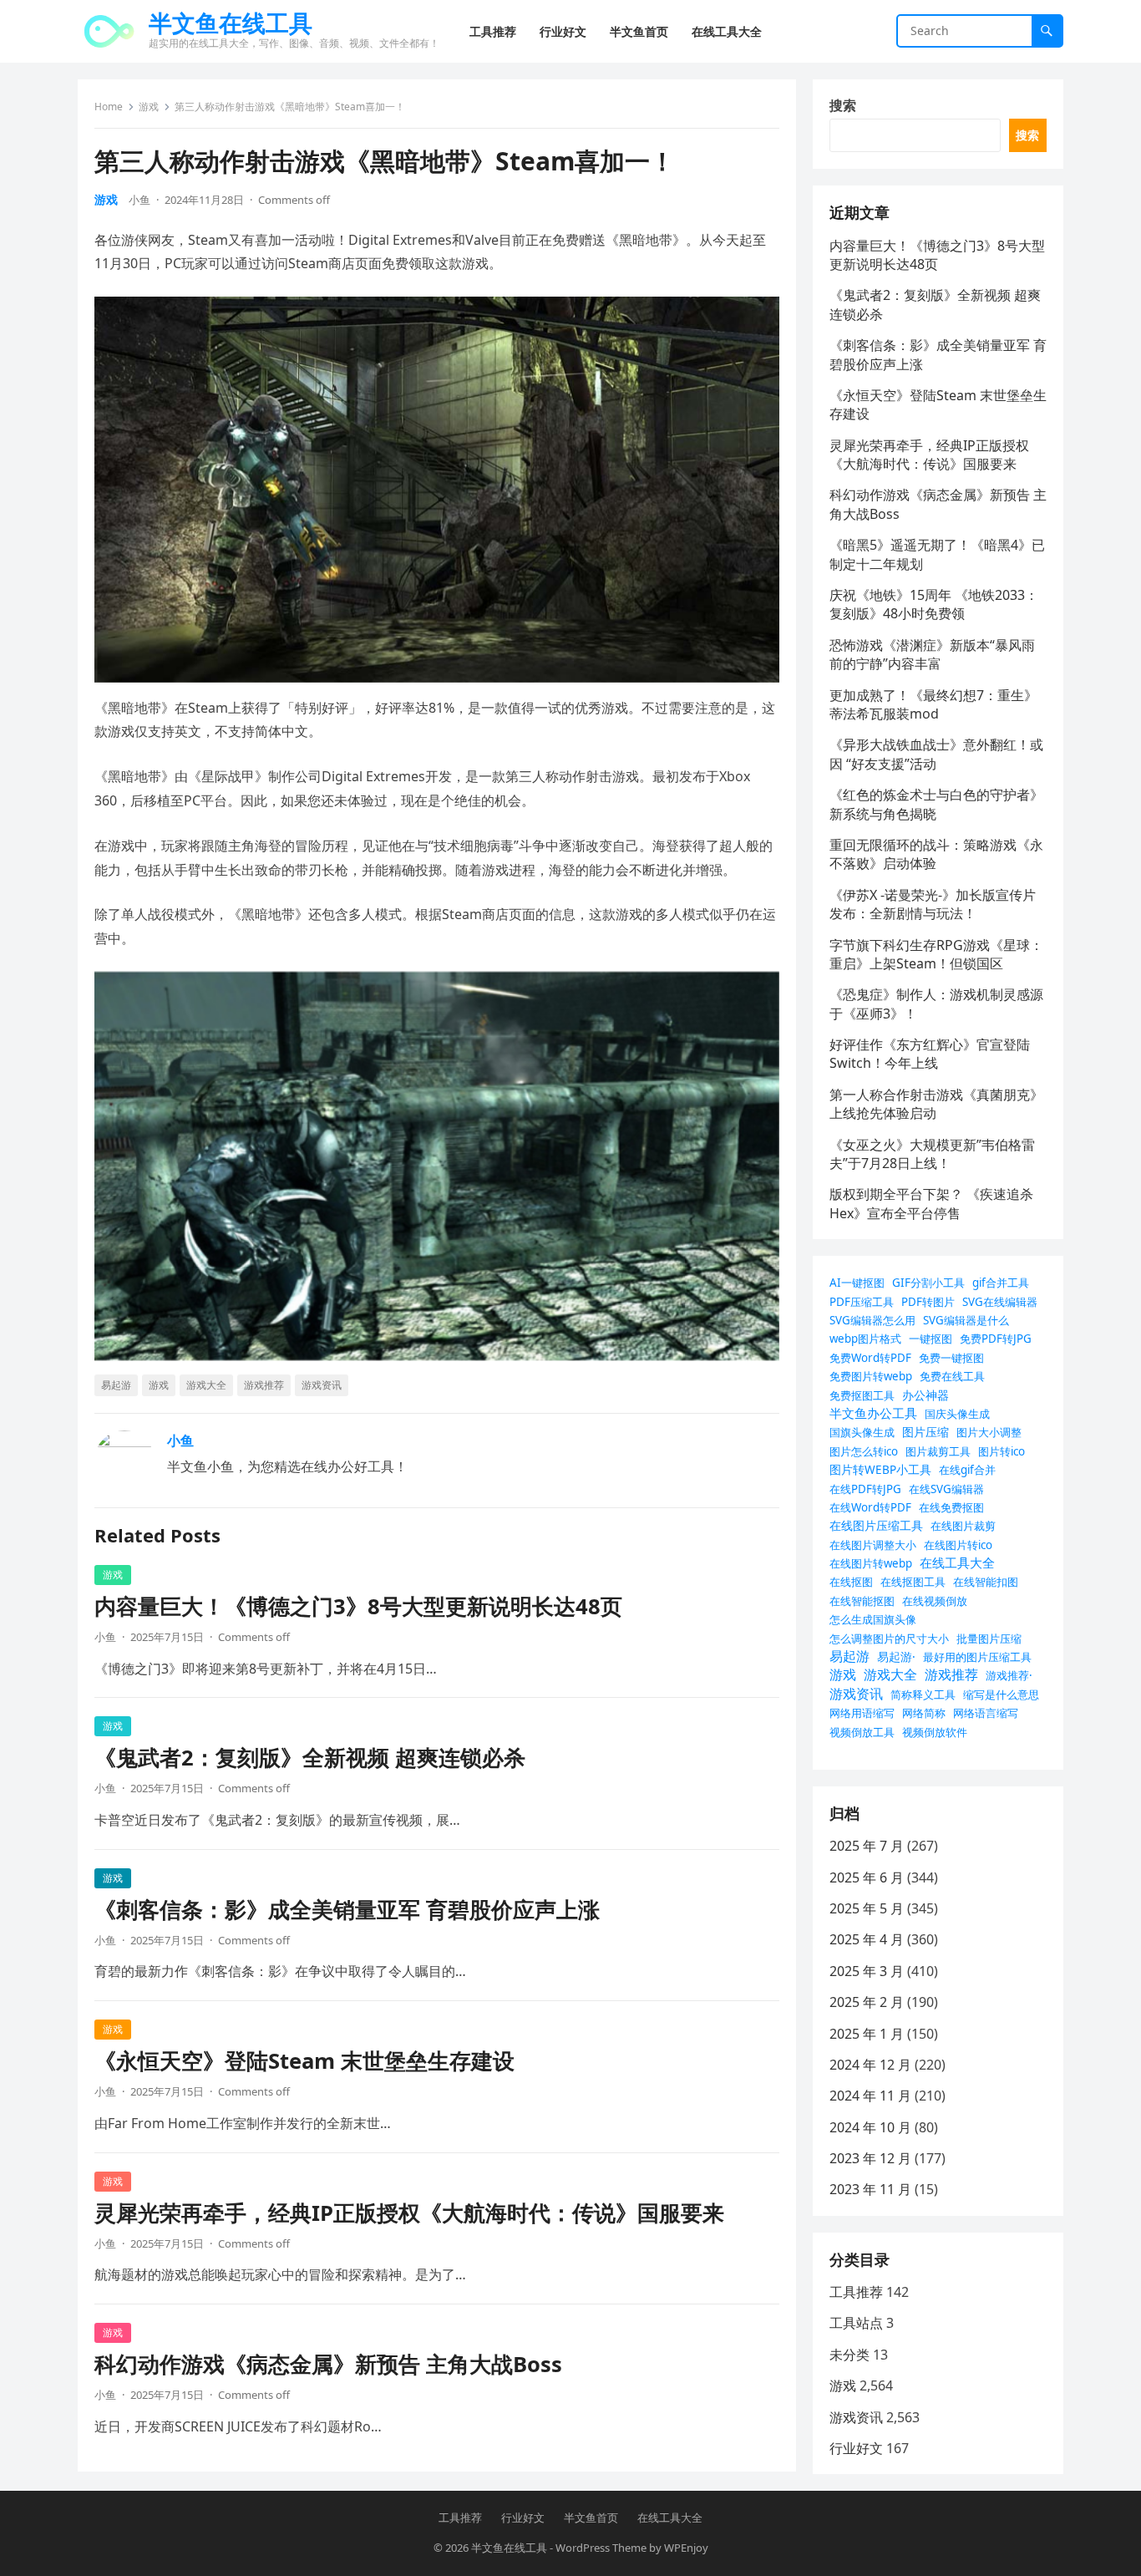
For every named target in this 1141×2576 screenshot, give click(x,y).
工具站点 (856, 2323)
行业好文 (856, 2448)
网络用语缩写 (862, 1713)
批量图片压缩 (989, 1639)
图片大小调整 (989, 1432)
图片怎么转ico (864, 1451)
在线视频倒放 (935, 1601)
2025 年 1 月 (867, 2034)
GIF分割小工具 (928, 1283)
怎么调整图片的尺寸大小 (889, 1639)
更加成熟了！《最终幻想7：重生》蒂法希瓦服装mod (933, 704)
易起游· (896, 1656)
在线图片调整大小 (873, 1545)
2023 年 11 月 (870, 2189)
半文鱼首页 (591, 2518)
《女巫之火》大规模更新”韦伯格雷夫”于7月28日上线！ (932, 1154)
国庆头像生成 (957, 1414)
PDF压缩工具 (862, 1302)
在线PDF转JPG (865, 1489)
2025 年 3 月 (867, 1971)
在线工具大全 (957, 1562)
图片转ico (1002, 1451)
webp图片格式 (865, 1339)
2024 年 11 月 (870, 2096)
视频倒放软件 (935, 1732)
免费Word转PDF (870, 1358)
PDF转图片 (928, 1302)
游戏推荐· (1009, 1675)
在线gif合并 (967, 1470)
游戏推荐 (264, 1385)
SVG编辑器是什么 (966, 1320)
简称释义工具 (923, 1694)
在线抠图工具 (913, 1582)
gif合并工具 (1001, 1283)
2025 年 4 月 (867, 1939)
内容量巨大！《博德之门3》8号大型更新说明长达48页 (358, 1606)
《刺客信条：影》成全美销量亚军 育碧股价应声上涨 (347, 1910)
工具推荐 (856, 2292)
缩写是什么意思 (1001, 1694)
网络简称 (924, 1713)
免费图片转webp (871, 1376)
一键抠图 (931, 1339)
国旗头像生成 (862, 1432)
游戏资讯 (322, 1385)
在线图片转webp (871, 1563)
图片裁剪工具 (938, 1451)
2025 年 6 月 (867, 1877)
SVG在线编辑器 (1000, 1302)
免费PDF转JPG (996, 1339)
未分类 (849, 2355)
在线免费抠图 (951, 1507)
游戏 (149, 107)
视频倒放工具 (862, 1732)
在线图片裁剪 (963, 1526)
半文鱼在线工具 (231, 23)
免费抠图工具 (862, 1395)
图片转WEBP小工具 (880, 1469)
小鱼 (139, 200)
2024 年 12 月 (870, 2065)
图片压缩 (925, 1432)
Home (109, 107)
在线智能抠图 (862, 1601)
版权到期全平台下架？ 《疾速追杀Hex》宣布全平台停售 (931, 1203)
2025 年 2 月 (867, 2002)
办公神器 (925, 1395)
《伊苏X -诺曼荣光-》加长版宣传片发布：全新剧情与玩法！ (933, 904)
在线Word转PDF (870, 1507)
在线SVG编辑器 (946, 1489)
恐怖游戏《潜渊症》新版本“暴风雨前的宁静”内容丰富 (932, 654)
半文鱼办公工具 (873, 1413)
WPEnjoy (686, 2548)
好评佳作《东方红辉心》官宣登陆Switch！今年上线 (930, 1054)
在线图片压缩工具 (876, 1525)
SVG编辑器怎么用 (872, 1320)
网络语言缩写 (986, 1713)
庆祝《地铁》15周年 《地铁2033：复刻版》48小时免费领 (934, 604)
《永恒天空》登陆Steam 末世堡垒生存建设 (304, 2061)
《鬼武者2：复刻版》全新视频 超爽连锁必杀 (310, 1758)
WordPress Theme (601, 2548)
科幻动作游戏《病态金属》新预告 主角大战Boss (328, 2364)
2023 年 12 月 (870, 2158)
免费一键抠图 (951, 1358)
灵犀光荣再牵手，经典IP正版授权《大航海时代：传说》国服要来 (409, 2213)
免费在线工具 (952, 1376)
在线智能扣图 (986, 1582)
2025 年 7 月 (867, 1846)
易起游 (116, 1385)
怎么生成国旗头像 (873, 1619)
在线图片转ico (958, 1545)
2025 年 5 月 (867, 1908)
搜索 (843, 105)
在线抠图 (851, 1582)
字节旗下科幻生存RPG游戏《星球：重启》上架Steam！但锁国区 (936, 954)
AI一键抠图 (857, 1283)
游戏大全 (206, 1385)
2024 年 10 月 (870, 2127)
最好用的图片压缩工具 (977, 1657)
